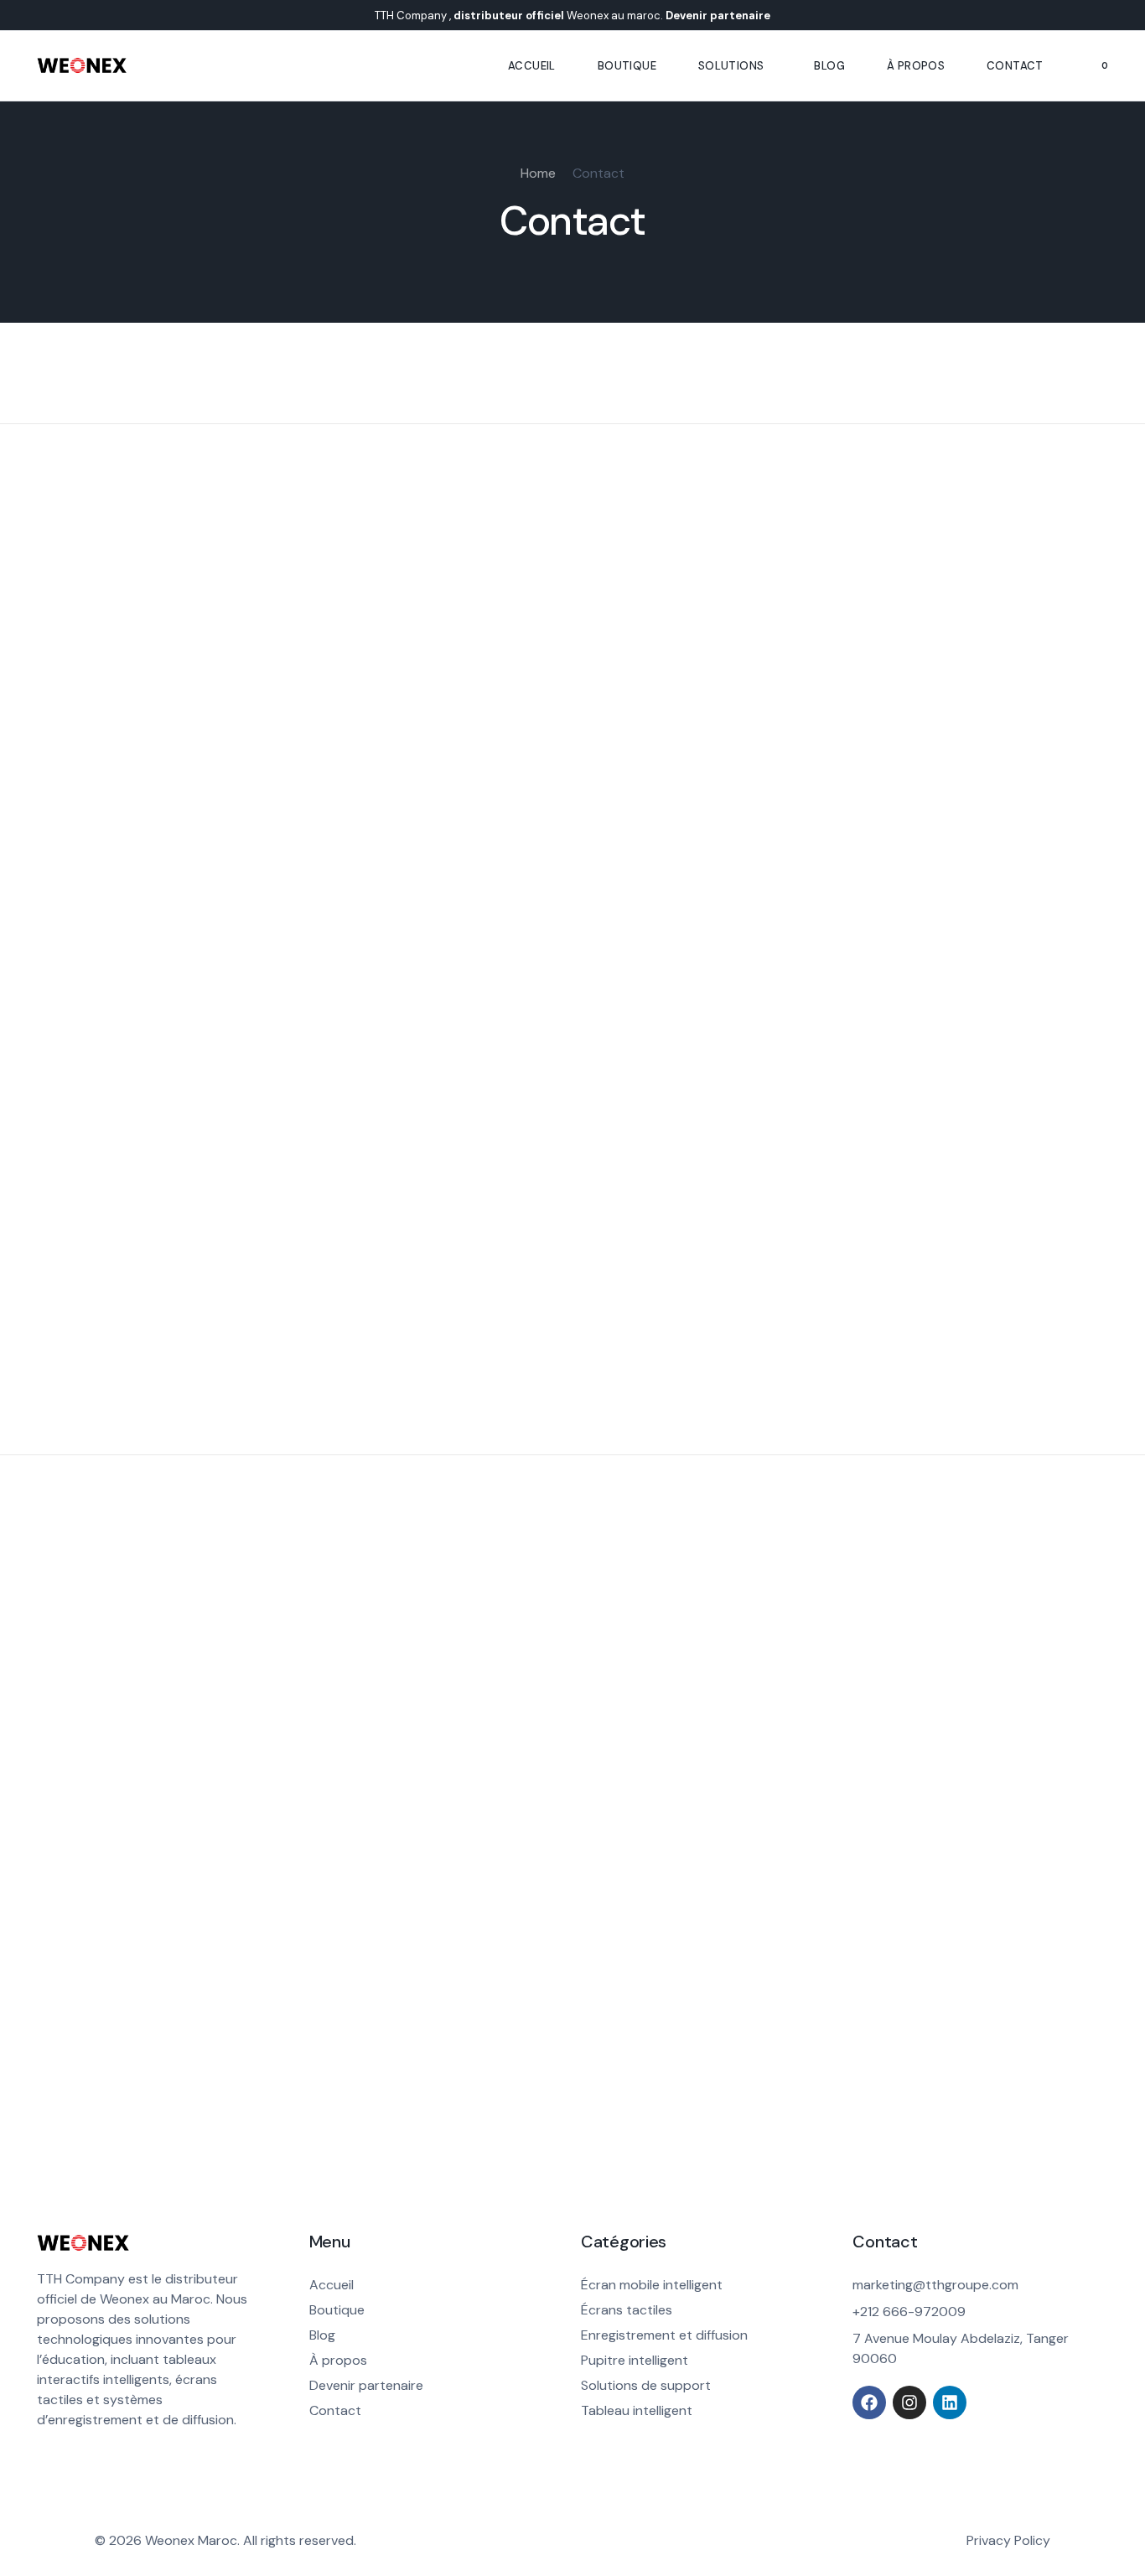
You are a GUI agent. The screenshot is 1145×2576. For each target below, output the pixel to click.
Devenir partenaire (718, 16)
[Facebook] (869, 2402)
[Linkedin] (950, 2402)
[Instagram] (909, 2402)
